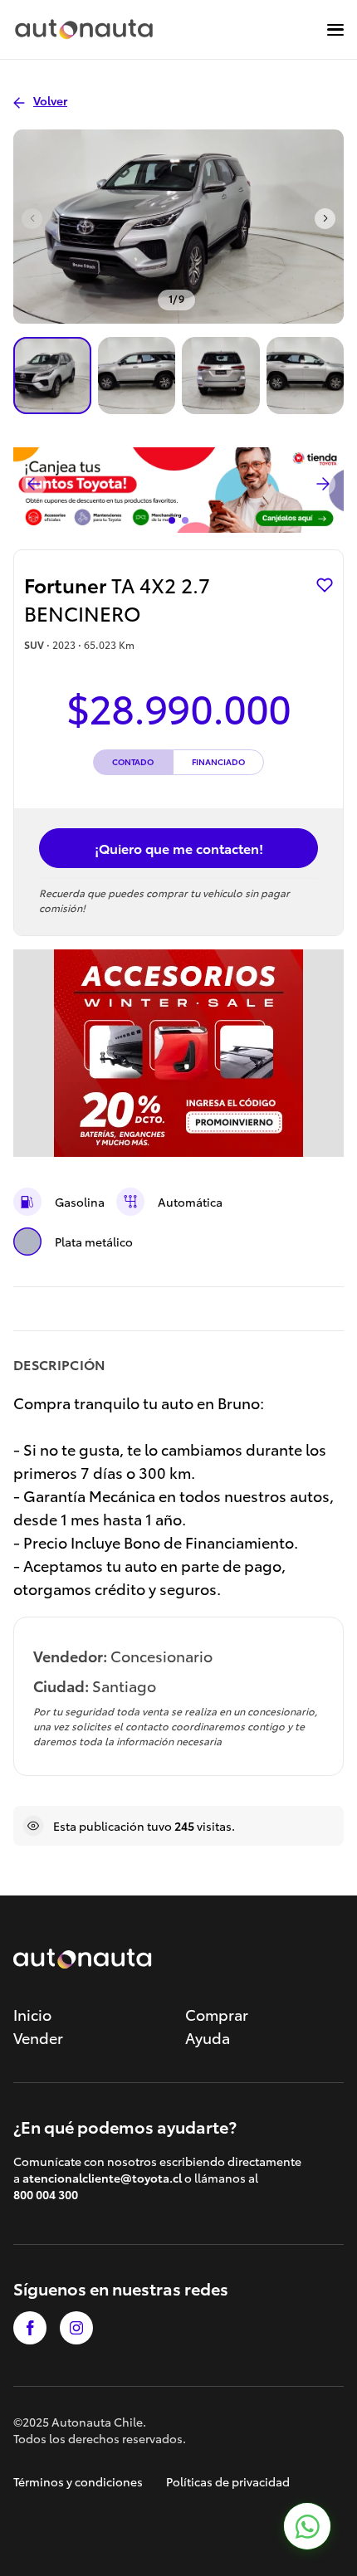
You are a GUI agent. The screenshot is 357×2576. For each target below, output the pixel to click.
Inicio (32, 2014)
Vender (38, 2037)
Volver (50, 100)
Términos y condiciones (78, 2481)
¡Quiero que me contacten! (179, 848)
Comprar (217, 2014)
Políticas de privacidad (228, 2481)
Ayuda (208, 2037)
